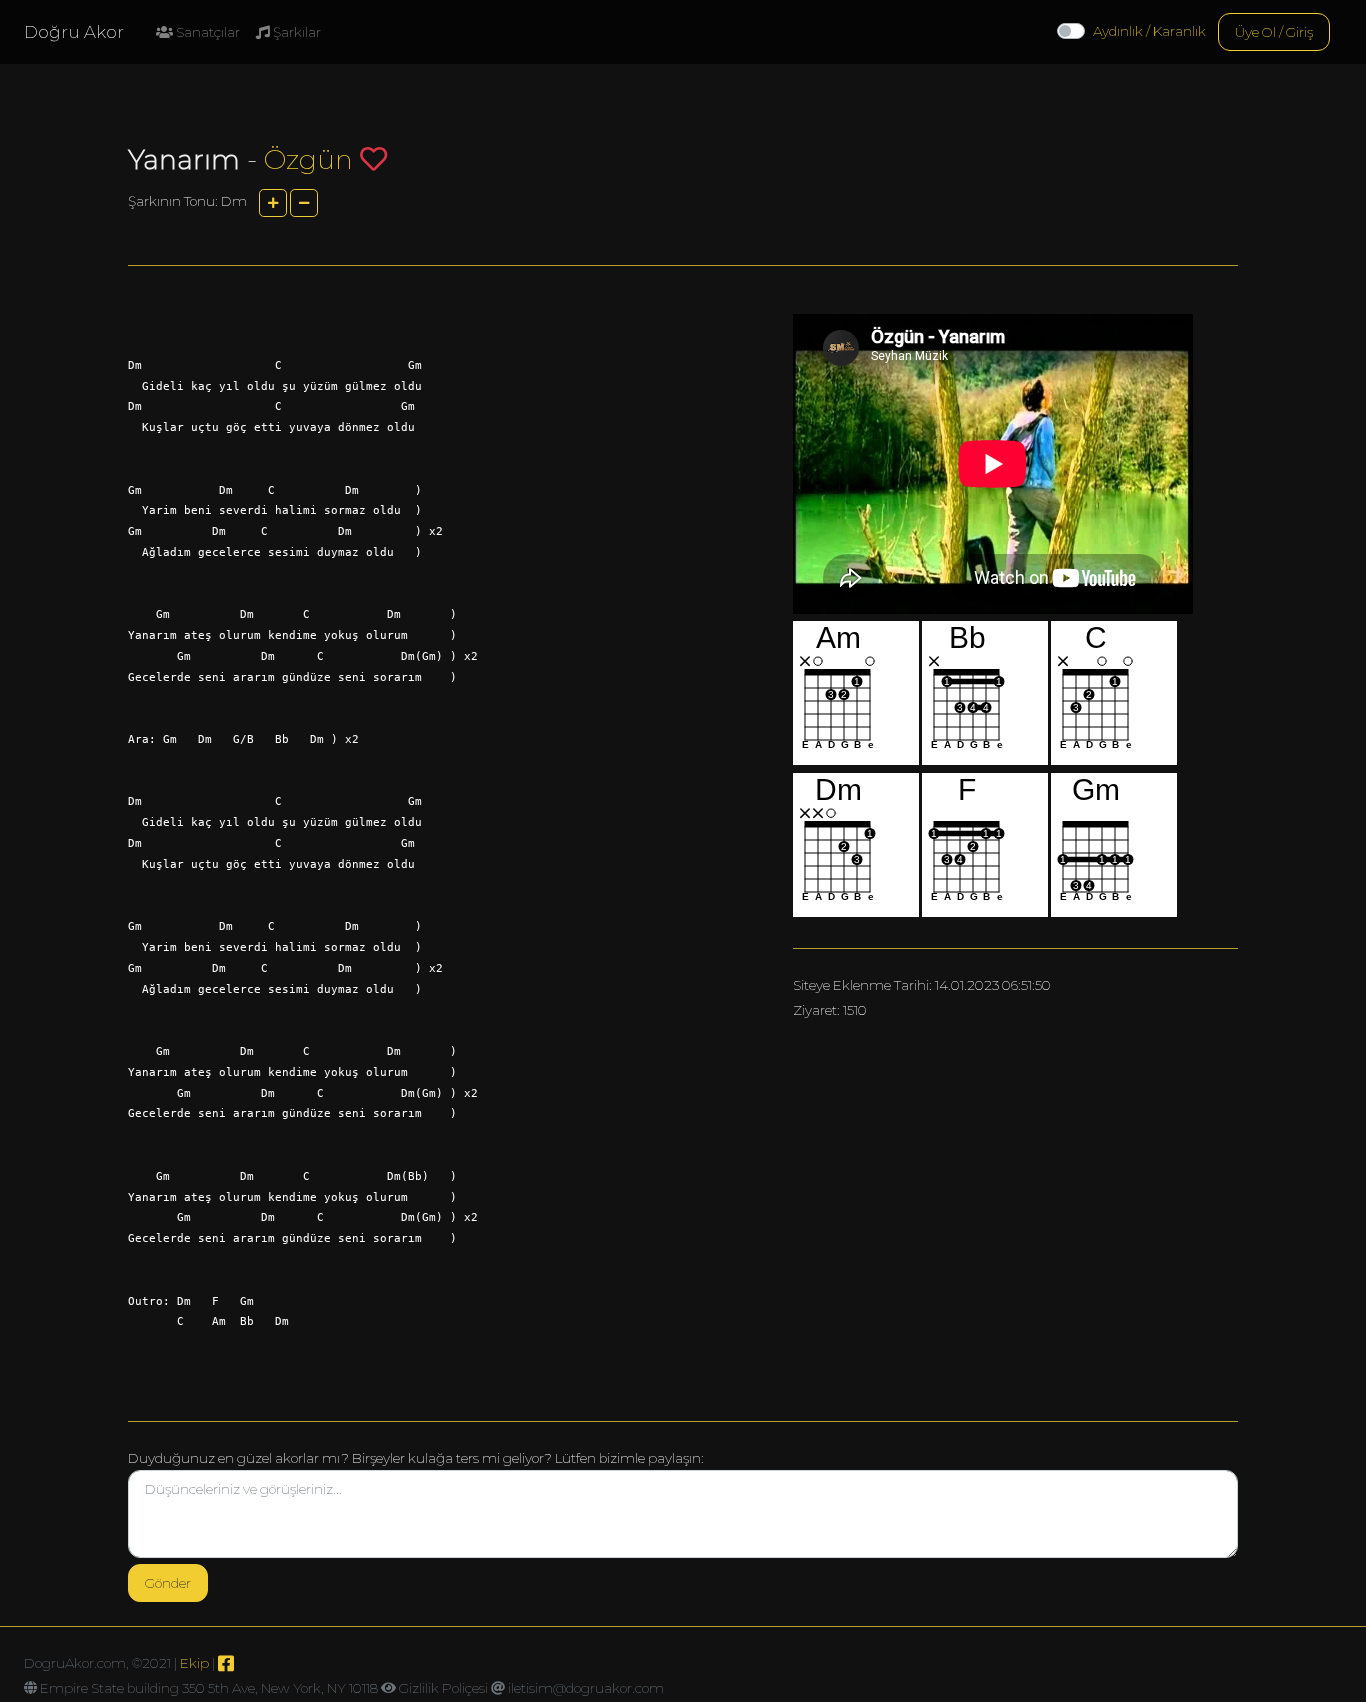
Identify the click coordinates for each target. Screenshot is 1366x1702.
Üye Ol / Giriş (1274, 32)
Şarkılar (295, 32)
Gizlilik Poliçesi (443, 1688)
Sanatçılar (206, 32)
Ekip (194, 1663)
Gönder (168, 1583)
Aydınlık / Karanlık (1149, 31)
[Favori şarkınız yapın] (373, 158)
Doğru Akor (74, 32)
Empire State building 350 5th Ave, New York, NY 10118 (209, 1688)
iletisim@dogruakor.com (586, 1688)
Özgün (308, 159)
